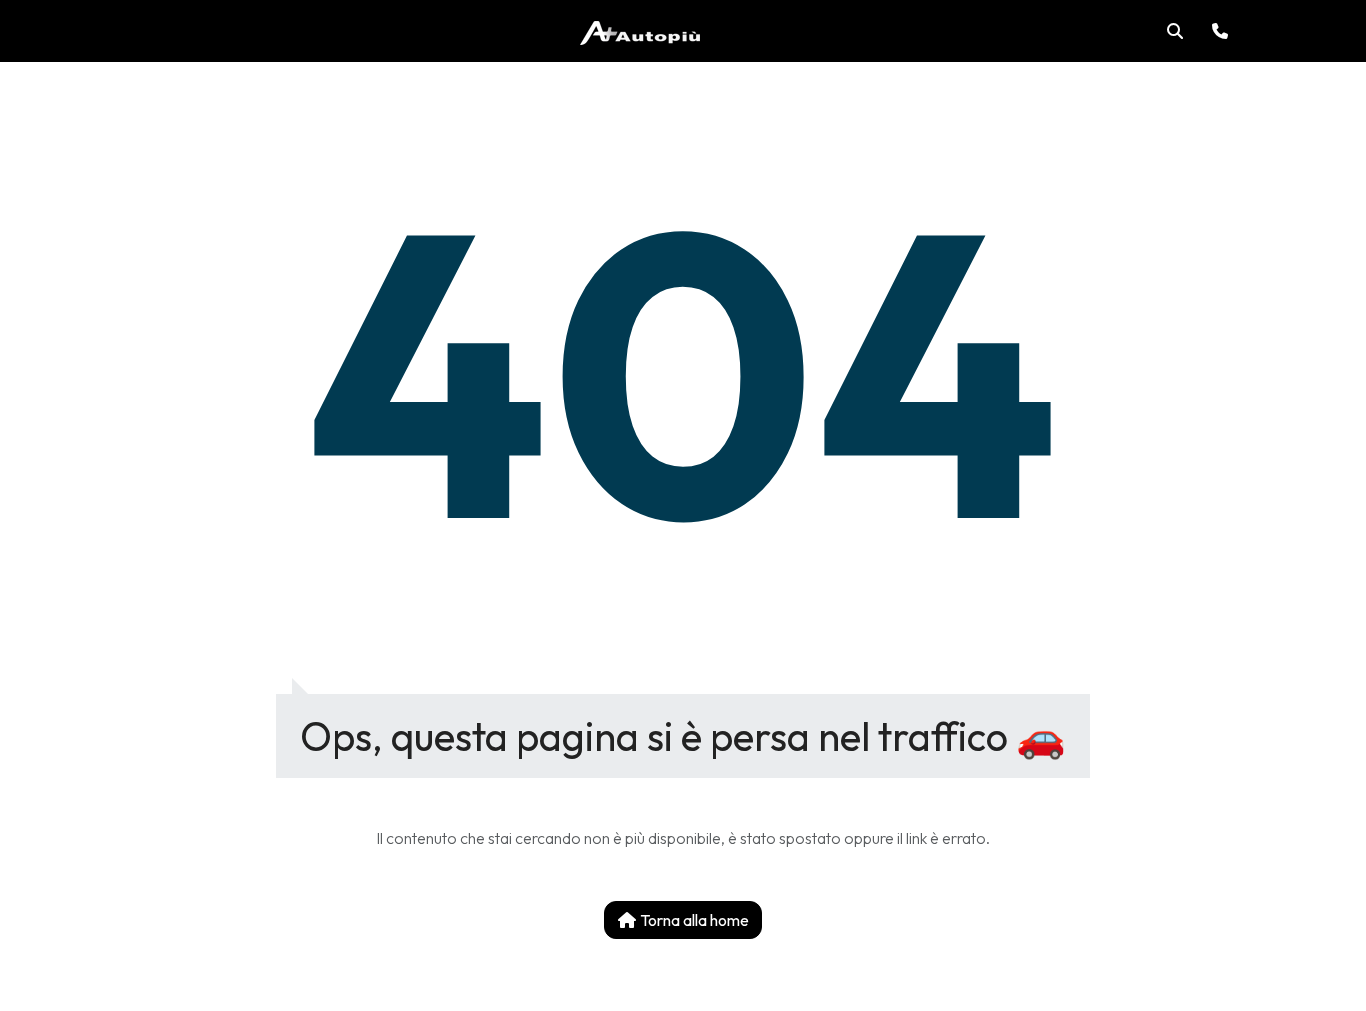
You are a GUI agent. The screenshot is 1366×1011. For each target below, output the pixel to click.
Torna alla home (693, 920)
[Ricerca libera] (1175, 31)
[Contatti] (1220, 31)
